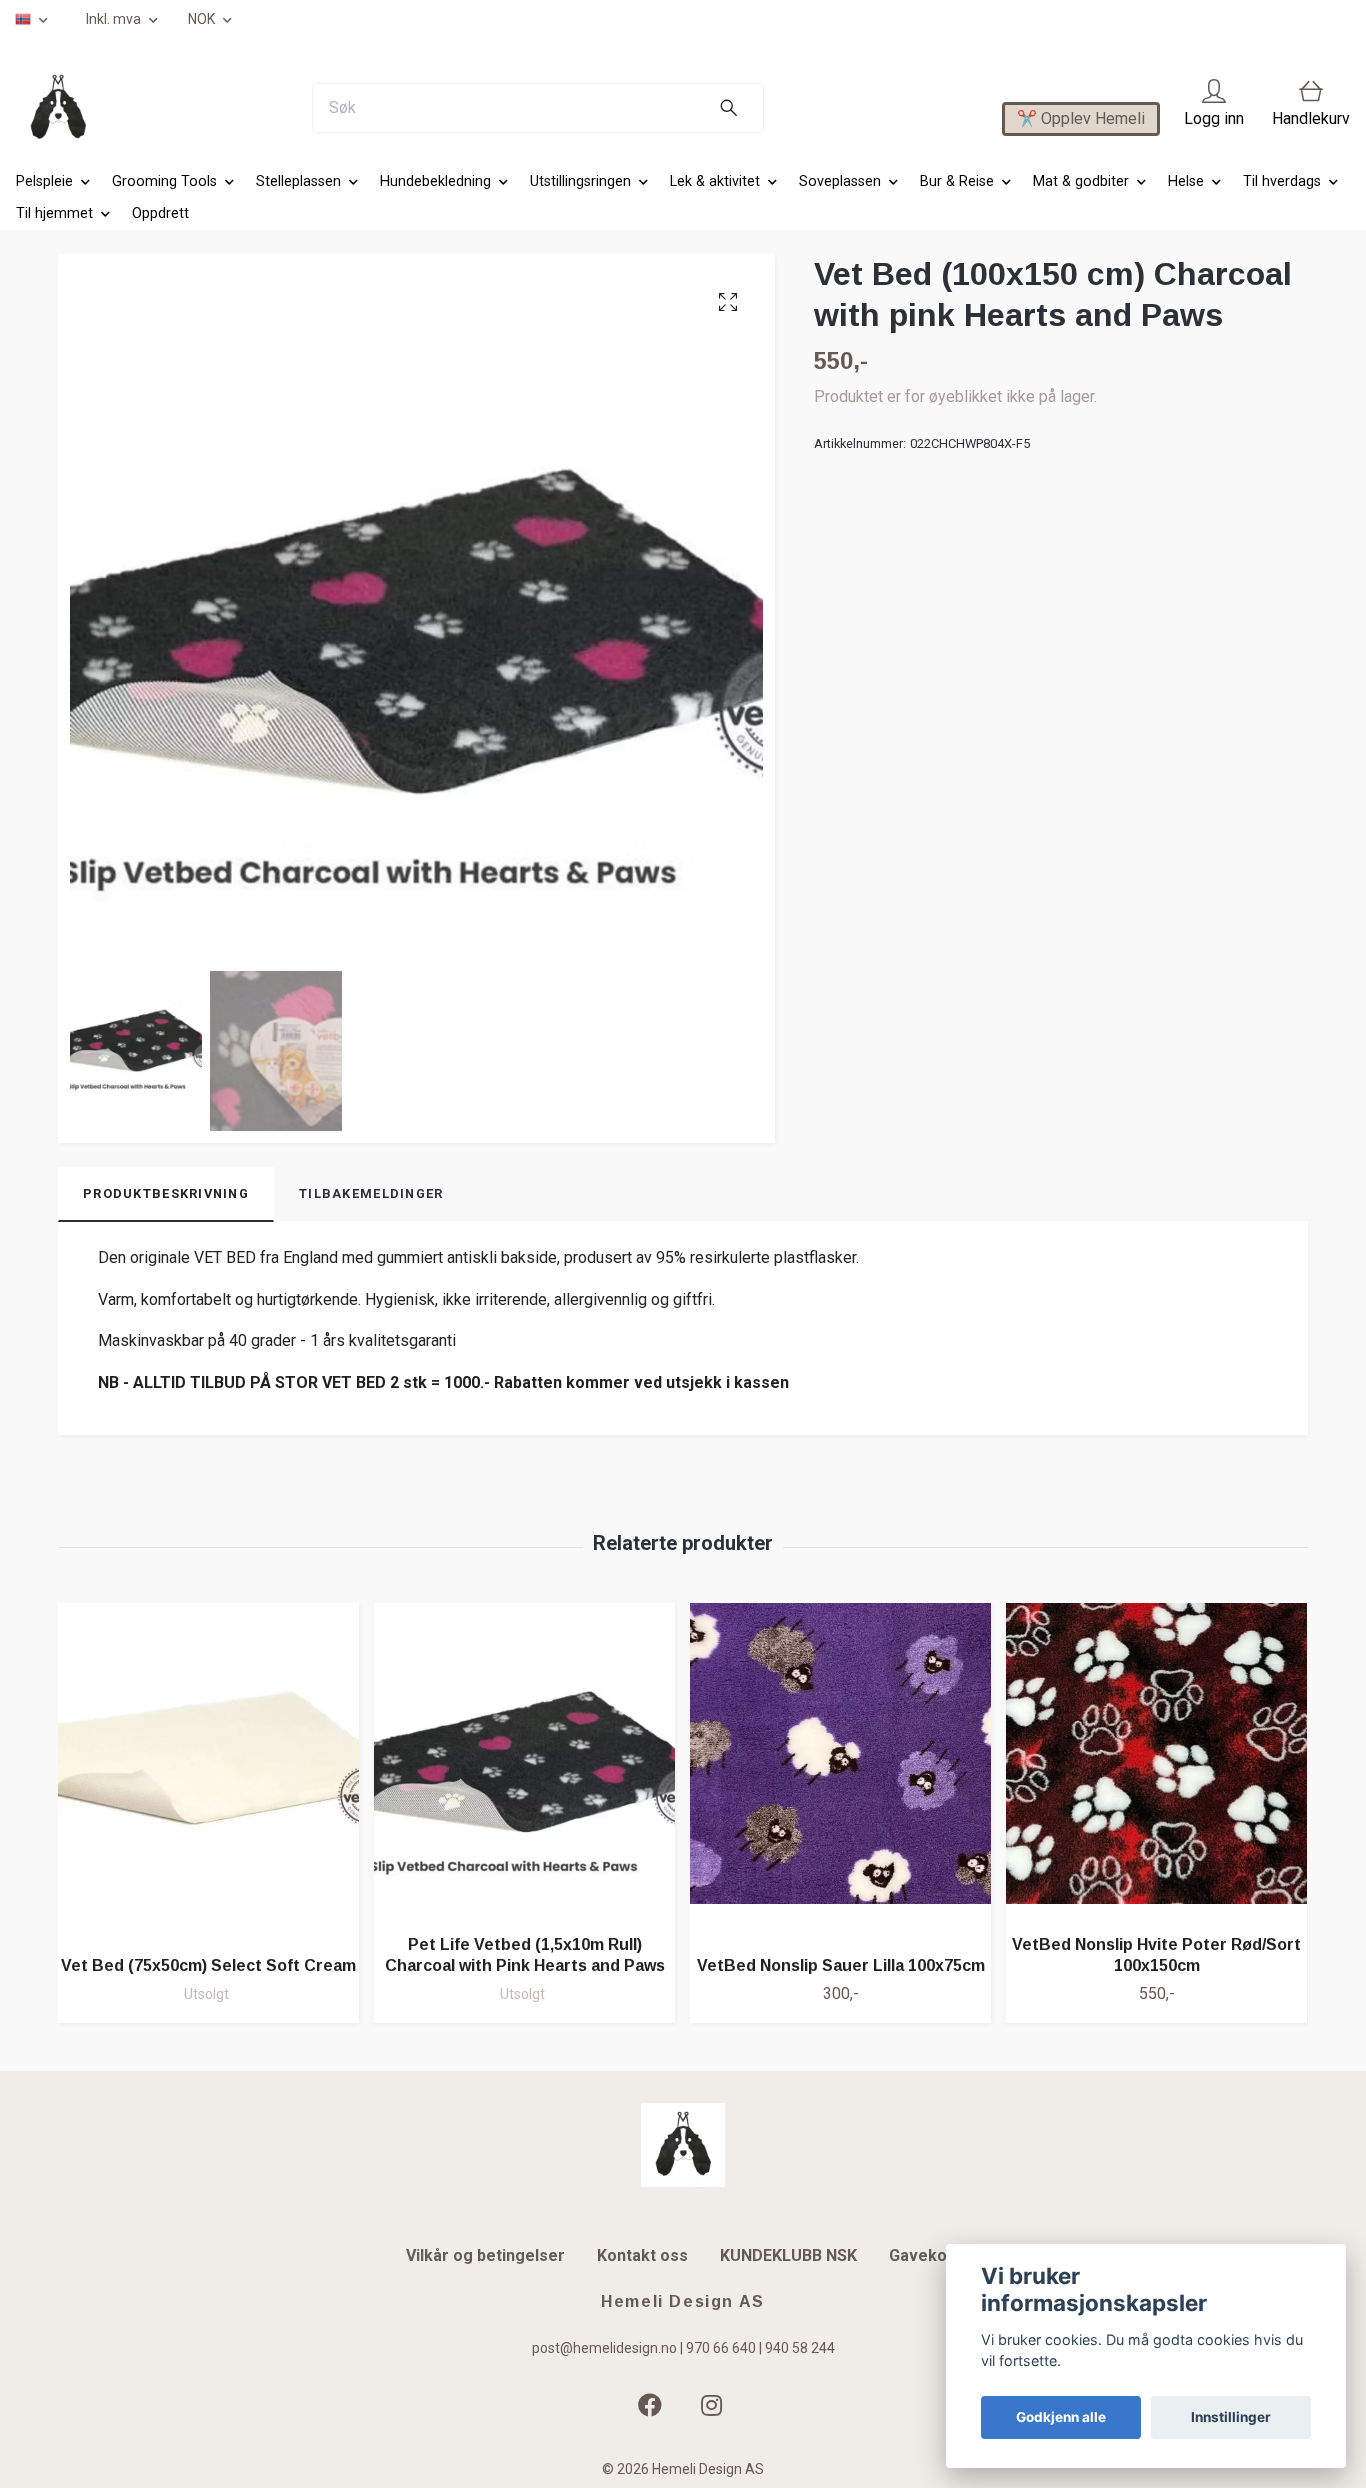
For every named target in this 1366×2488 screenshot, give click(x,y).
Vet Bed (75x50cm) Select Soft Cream (208, 1965)
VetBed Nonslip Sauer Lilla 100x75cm (841, 1965)
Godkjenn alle (1061, 2417)
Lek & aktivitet (715, 181)
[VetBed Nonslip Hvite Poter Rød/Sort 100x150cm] (1156, 1761)
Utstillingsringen (580, 181)
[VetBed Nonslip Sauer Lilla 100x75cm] (840, 1771)
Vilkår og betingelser (485, 2255)
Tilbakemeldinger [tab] (371, 1193)
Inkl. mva (115, 19)
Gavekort (924, 2255)
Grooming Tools (164, 181)
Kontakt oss (642, 2255)
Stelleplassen (298, 181)
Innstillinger (1231, 2417)
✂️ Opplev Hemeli (1081, 118)
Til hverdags (1282, 181)
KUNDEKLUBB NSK (788, 2255)
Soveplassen (840, 181)
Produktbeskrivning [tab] (166, 1193)
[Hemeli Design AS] (58, 108)
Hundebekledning (435, 181)
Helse (1186, 181)
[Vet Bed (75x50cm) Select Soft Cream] (208, 1771)
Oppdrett (160, 213)
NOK (203, 19)
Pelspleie (44, 181)
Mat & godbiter (1081, 181)
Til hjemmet (54, 213)
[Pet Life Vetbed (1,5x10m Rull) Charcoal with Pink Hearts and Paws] (524, 1761)
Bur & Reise (957, 181)
